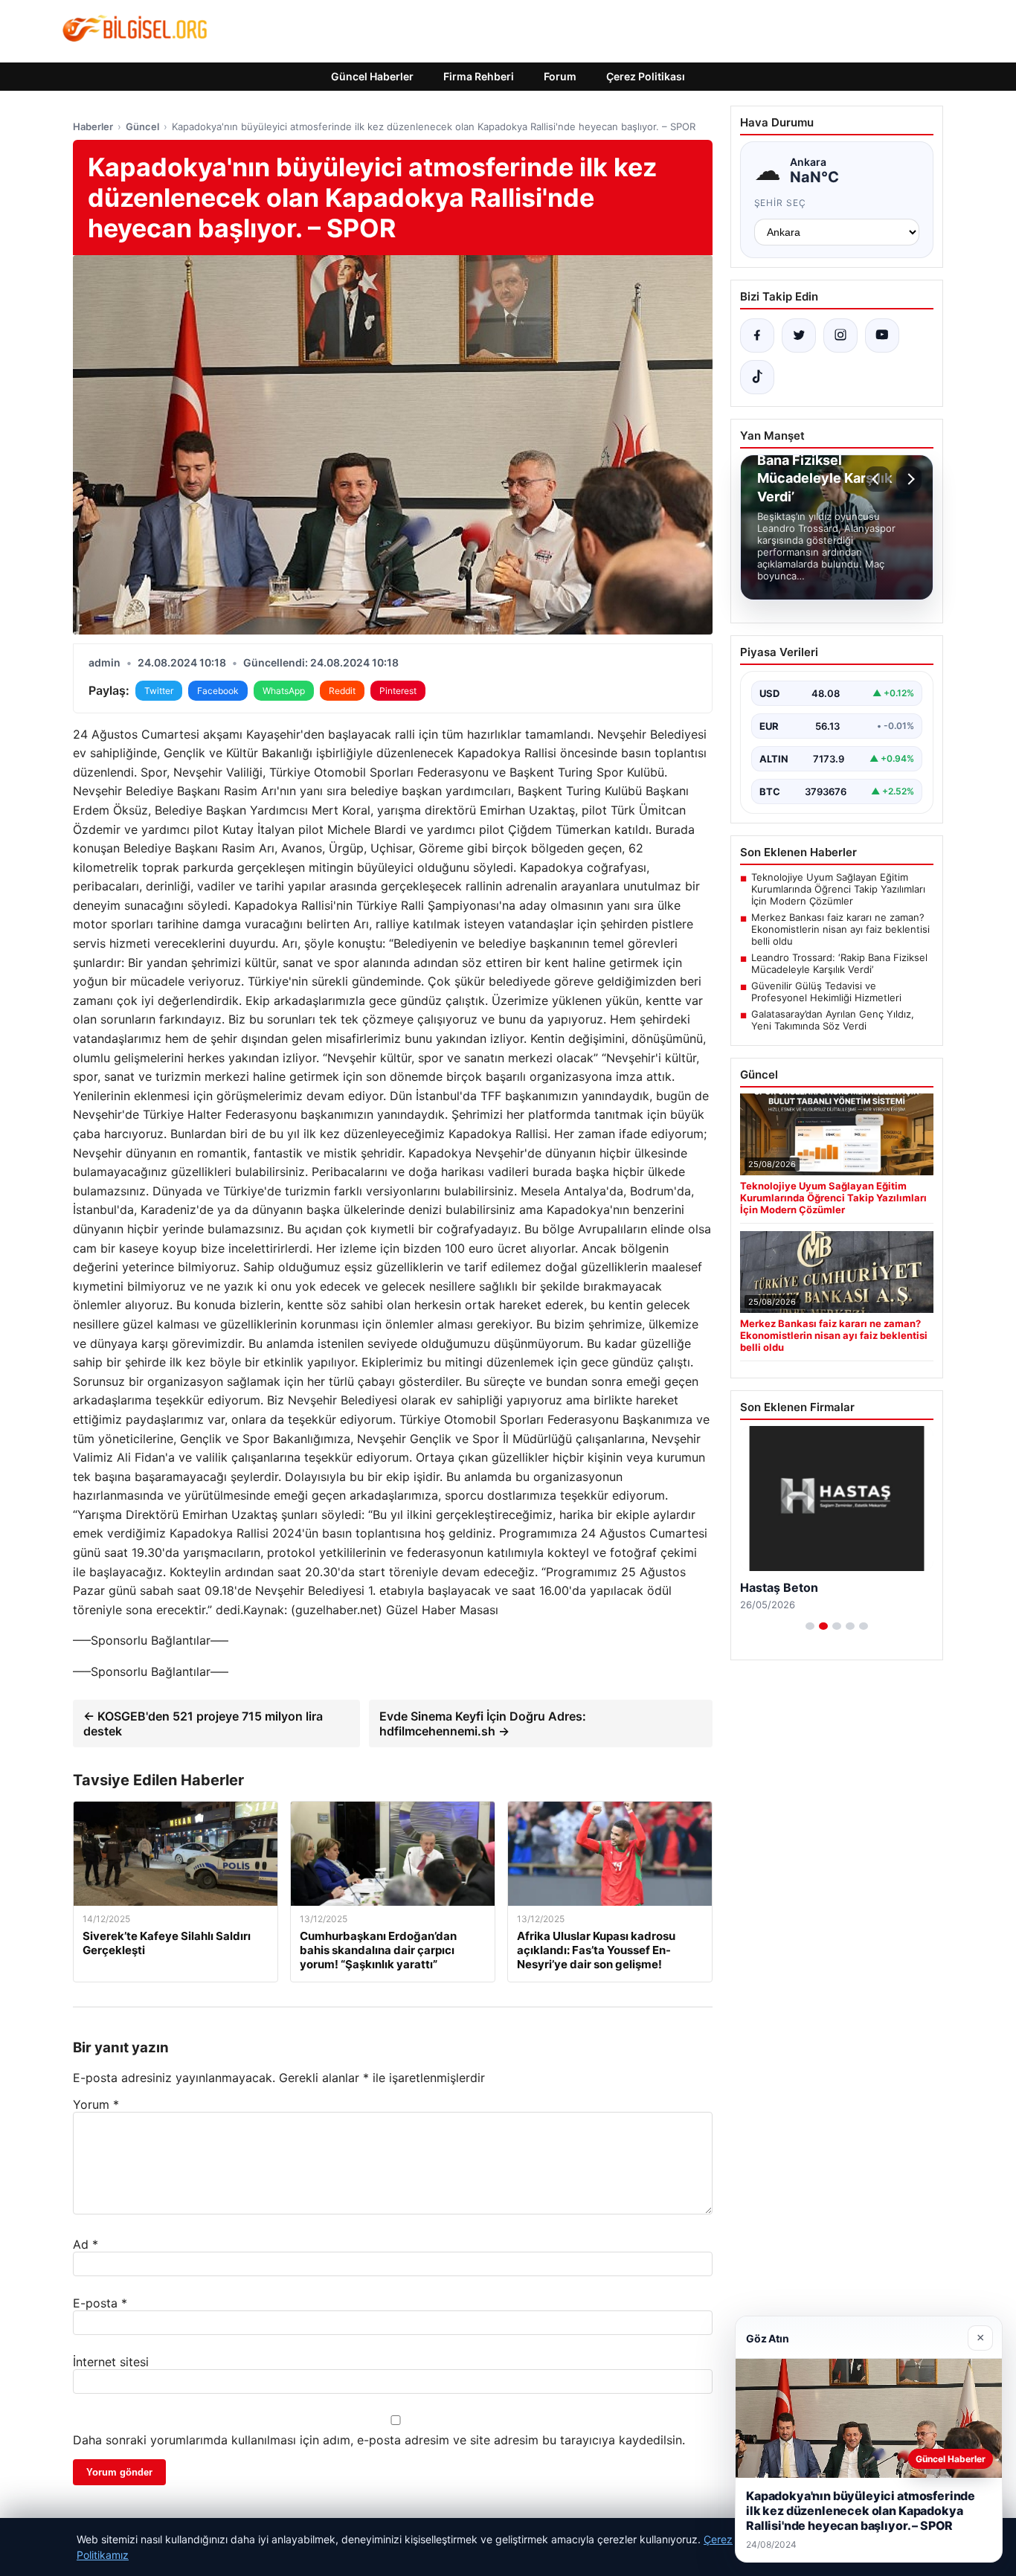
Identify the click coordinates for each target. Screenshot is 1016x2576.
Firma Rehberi (479, 76)
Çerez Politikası (646, 76)
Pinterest (398, 691)
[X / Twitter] (799, 335)
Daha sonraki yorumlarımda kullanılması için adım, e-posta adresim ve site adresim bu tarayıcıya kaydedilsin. (379, 2440)
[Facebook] (757, 335)
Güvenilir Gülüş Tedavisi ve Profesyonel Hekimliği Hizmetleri (826, 992)
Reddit (342, 691)
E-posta (100, 2303)
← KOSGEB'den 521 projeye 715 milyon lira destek (203, 1724)
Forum (560, 76)
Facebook (218, 691)
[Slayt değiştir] (810, 1626)
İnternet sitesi (111, 2362)
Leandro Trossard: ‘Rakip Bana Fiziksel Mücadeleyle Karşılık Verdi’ (839, 963)
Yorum (96, 2104)
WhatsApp (284, 691)
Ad (86, 2244)
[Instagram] (840, 335)
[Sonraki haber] (909, 479)
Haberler (93, 126)
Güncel (142, 126)
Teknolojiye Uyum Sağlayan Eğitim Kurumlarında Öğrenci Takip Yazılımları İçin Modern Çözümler (838, 889)
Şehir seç (781, 203)
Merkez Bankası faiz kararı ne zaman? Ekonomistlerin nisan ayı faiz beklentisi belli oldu (840, 929)
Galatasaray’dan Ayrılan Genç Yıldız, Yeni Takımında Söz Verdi (833, 1020)
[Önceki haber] (878, 479)
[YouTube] (882, 335)
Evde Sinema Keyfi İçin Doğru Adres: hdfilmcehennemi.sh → (483, 1724)
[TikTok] (757, 377)
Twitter (159, 691)
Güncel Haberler (372, 76)
